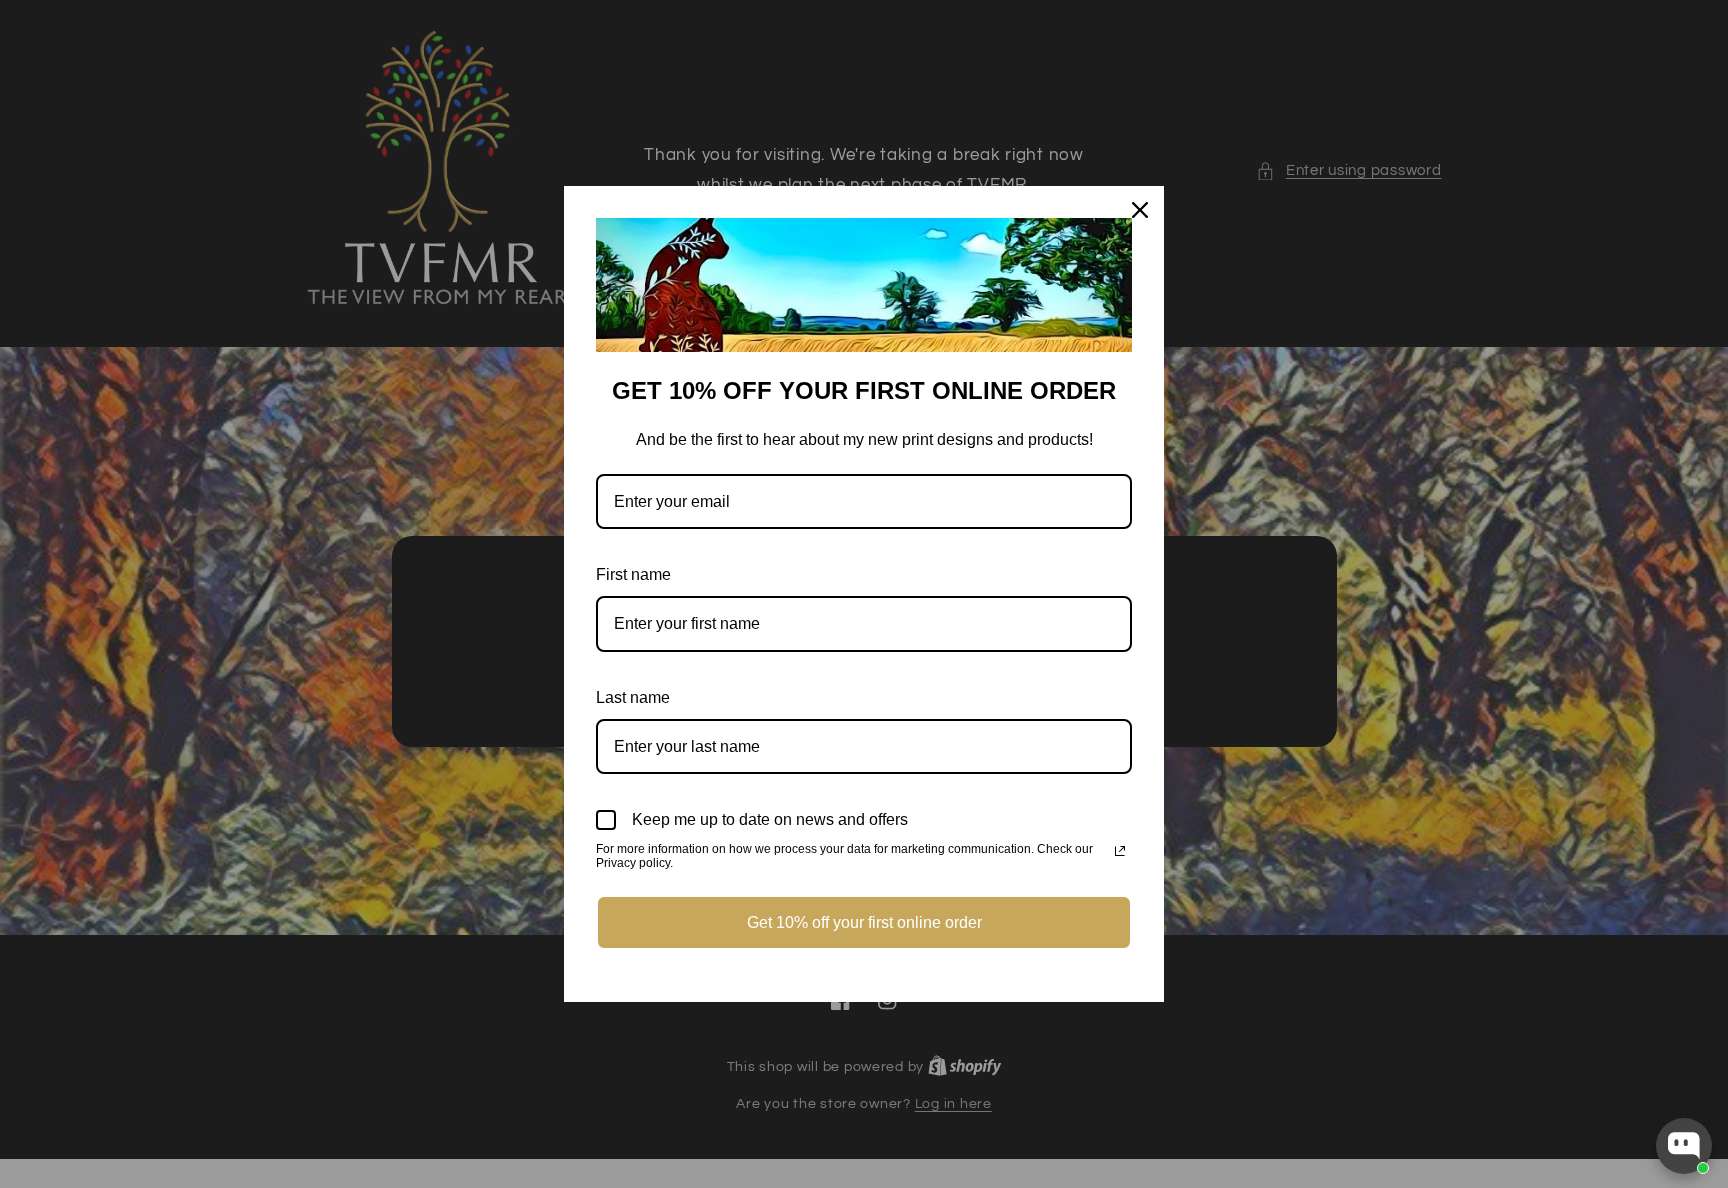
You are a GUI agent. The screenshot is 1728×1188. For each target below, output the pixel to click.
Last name (633, 697)
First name (633, 574)
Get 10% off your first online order (864, 922)
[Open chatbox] (1684, 1146)
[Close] (1140, 210)
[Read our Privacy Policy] (1120, 851)
